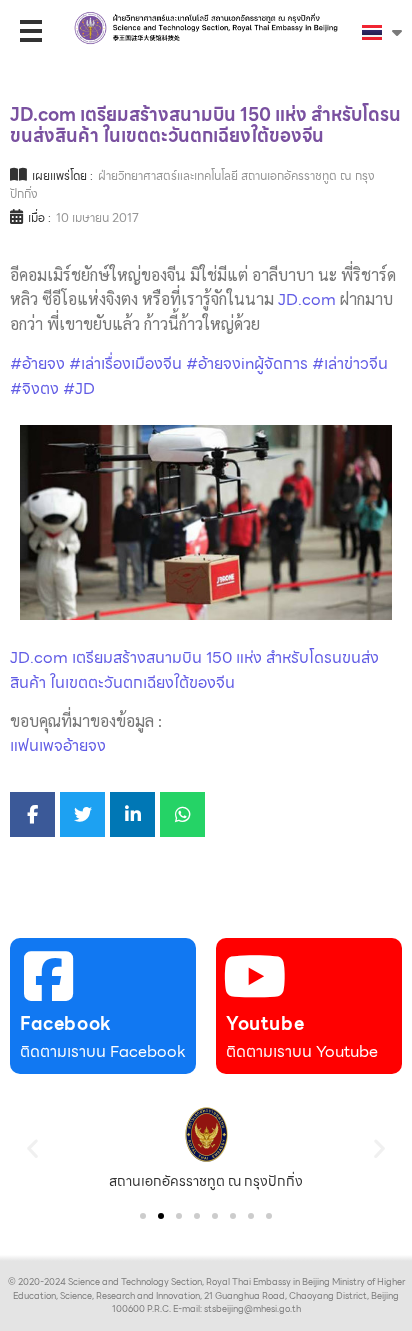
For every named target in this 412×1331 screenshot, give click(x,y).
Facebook (66, 1023)
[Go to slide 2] (161, 1216)
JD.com (307, 299)
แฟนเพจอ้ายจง (58, 745)
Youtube (265, 1023)
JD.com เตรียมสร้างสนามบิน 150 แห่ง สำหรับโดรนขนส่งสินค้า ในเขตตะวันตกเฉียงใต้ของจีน (194, 670)
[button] (32, 1148)
